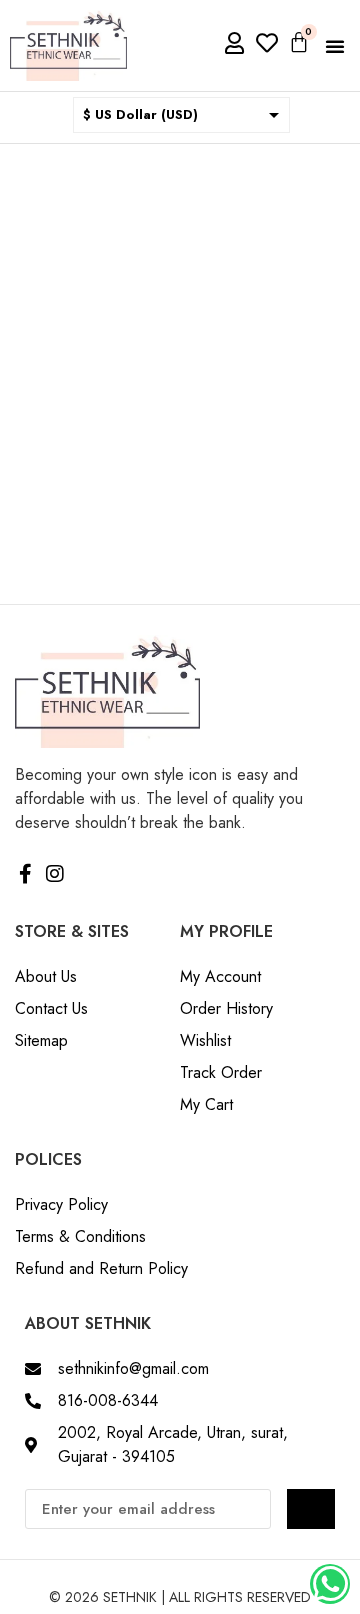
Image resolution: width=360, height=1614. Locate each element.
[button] (335, 46)
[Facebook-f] (25, 874)
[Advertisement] (180, 334)
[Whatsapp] (330, 1584)
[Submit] (311, 1509)
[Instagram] (55, 874)
